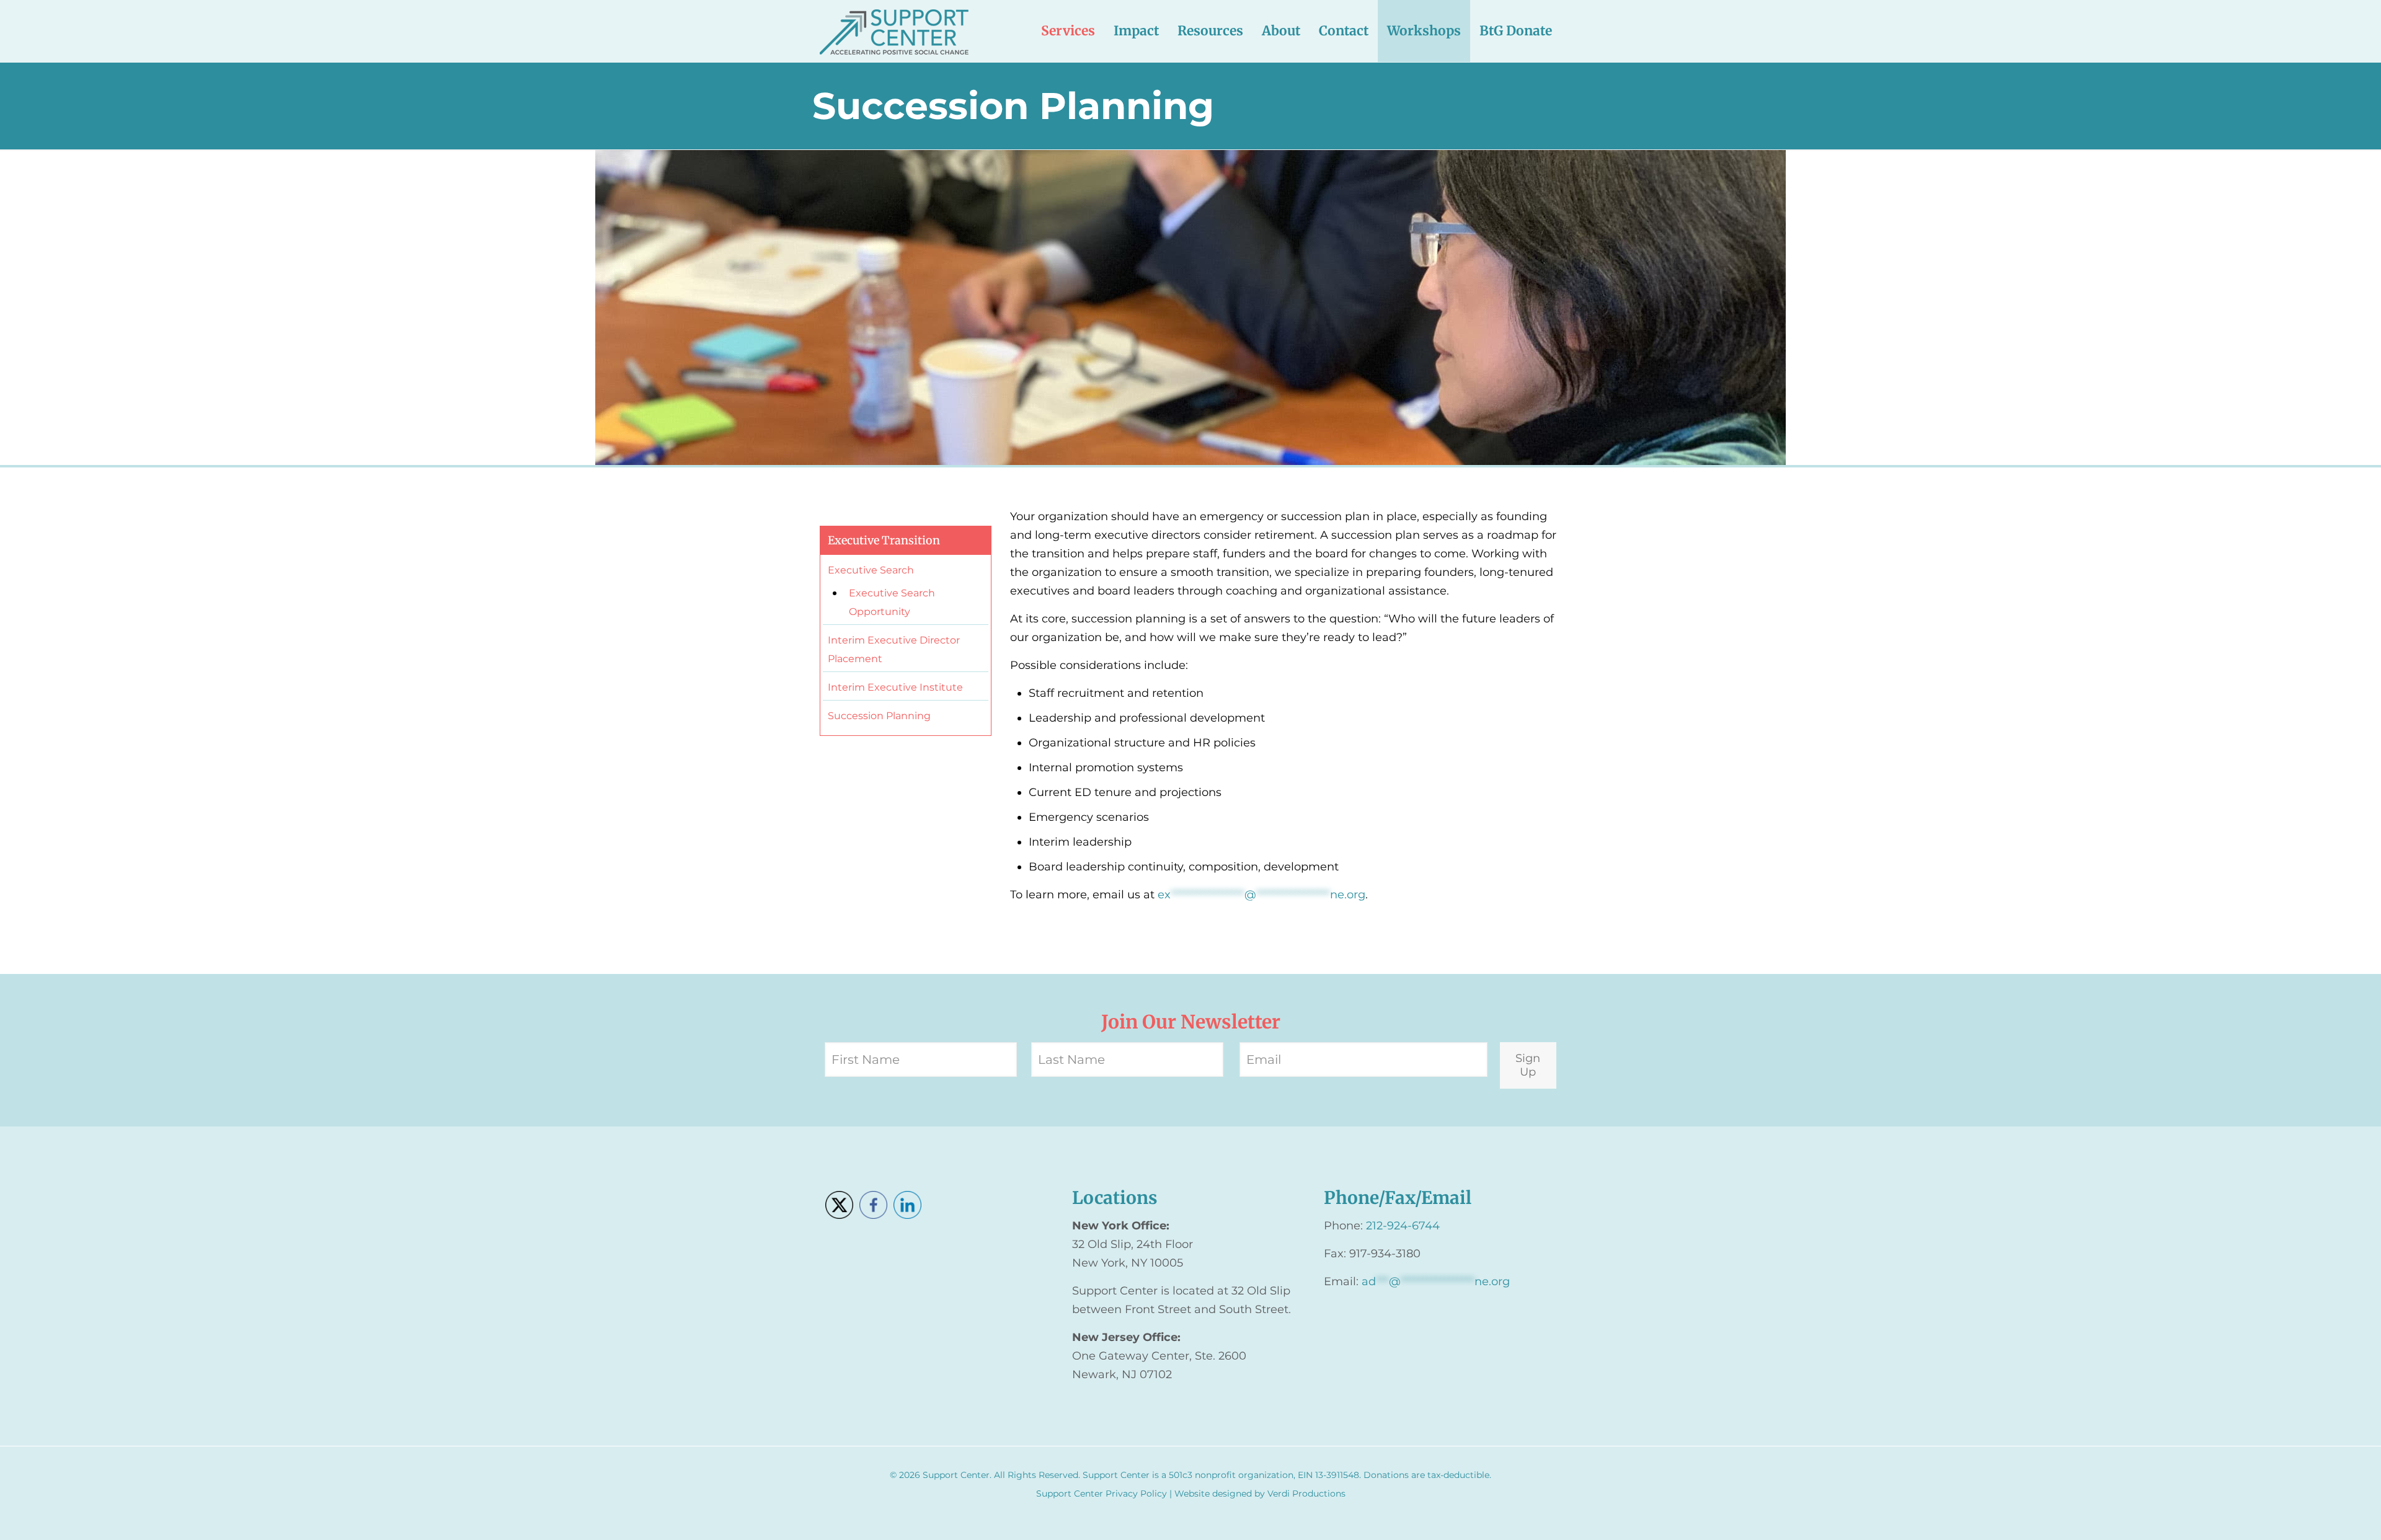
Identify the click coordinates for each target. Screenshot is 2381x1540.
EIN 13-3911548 (1328, 1475)
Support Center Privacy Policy (1102, 1494)
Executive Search (871, 570)
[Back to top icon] (2321, 1515)
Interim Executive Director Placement (894, 649)
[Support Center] (894, 31)
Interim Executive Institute (895, 687)
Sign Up (1528, 1065)
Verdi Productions (1306, 1494)
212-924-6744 (1403, 1226)
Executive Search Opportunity (892, 602)
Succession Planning (879, 716)
